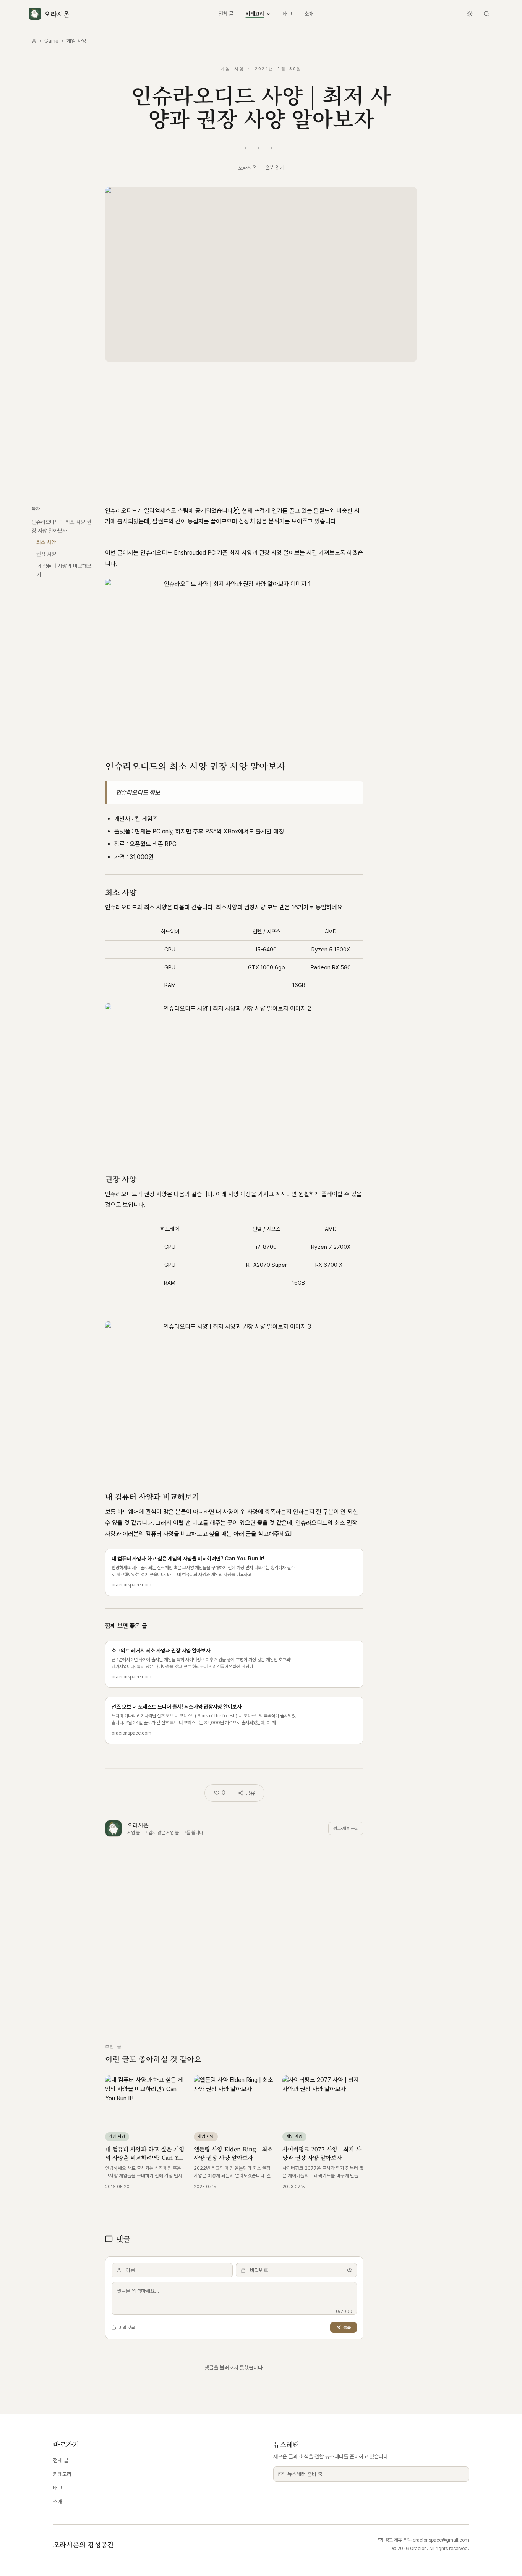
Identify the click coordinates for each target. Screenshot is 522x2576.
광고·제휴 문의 (346, 1828)
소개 (309, 14)
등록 (347, 2327)
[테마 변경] (470, 14)
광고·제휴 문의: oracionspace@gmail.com (427, 2540)
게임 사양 (76, 41)
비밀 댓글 (127, 2327)
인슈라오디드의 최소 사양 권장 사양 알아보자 (62, 526)
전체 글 (226, 14)
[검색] (486, 14)
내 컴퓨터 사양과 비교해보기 (64, 570)
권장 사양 (46, 554)
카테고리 (255, 14)
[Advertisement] (261, 431)
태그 (288, 14)
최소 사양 (46, 542)
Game (51, 41)
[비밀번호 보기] (350, 2270)
